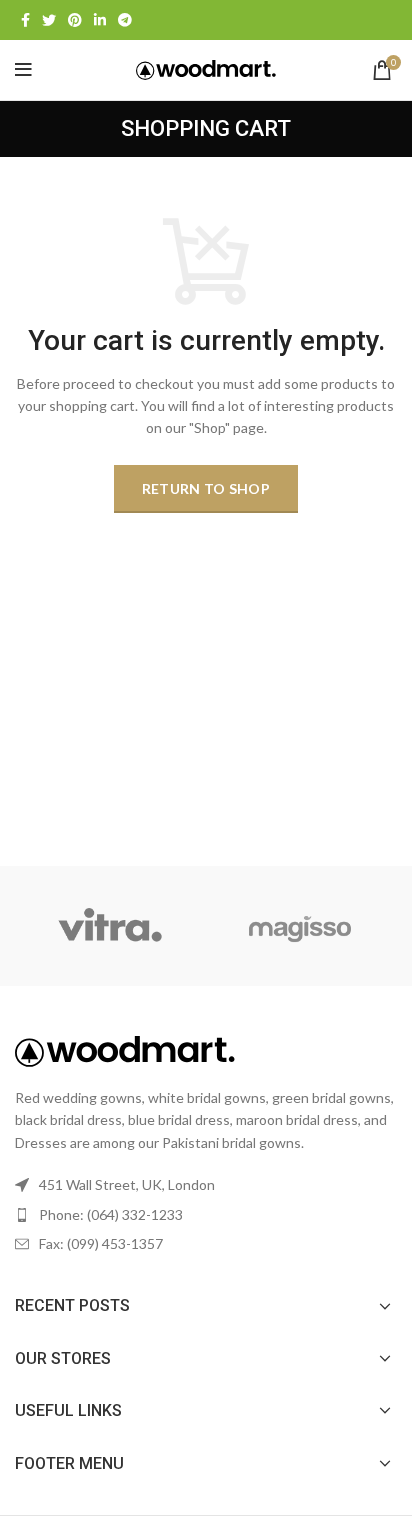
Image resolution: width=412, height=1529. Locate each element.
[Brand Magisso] (300, 926)
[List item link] (206, 1215)
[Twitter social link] (49, 20)
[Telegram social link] (125, 20)
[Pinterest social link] (75, 20)
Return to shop (206, 488)
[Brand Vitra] (109, 926)
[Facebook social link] (25, 20)
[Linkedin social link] (100, 20)
